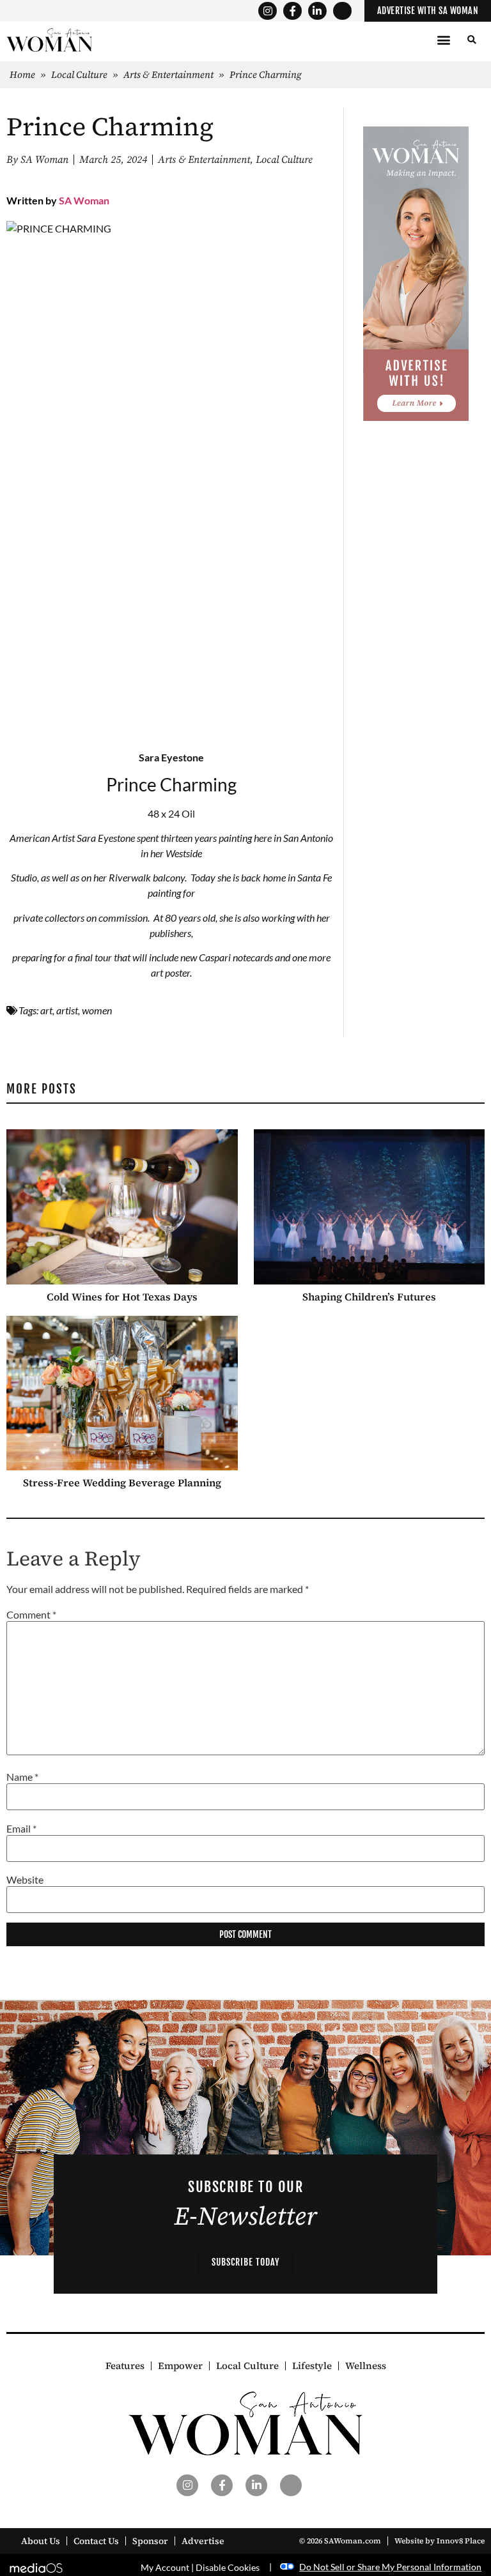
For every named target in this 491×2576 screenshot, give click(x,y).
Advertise (203, 2541)
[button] (443, 40)
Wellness (366, 2366)
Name (22, 1777)
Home (22, 74)
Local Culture (79, 74)
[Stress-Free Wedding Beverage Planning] (122, 1393)
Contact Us (96, 2541)
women (97, 1010)
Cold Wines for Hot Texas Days (122, 1297)
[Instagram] (268, 11)
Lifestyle (312, 2366)
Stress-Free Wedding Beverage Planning (122, 1482)
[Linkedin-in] (317, 11)
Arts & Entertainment (168, 74)
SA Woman (84, 200)
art (46, 1010)
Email (21, 1829)
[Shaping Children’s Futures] (370, 1207)
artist (67, 1010)
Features (125, 2366)
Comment (31, 1615)
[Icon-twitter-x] (342, 11)
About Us (41, 2541)
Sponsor (150, 2541)
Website (25, 1880)
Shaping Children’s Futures (369, 1297)
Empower (180, 2366)
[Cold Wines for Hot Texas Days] (122, 1207)
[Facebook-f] (292, 11)
